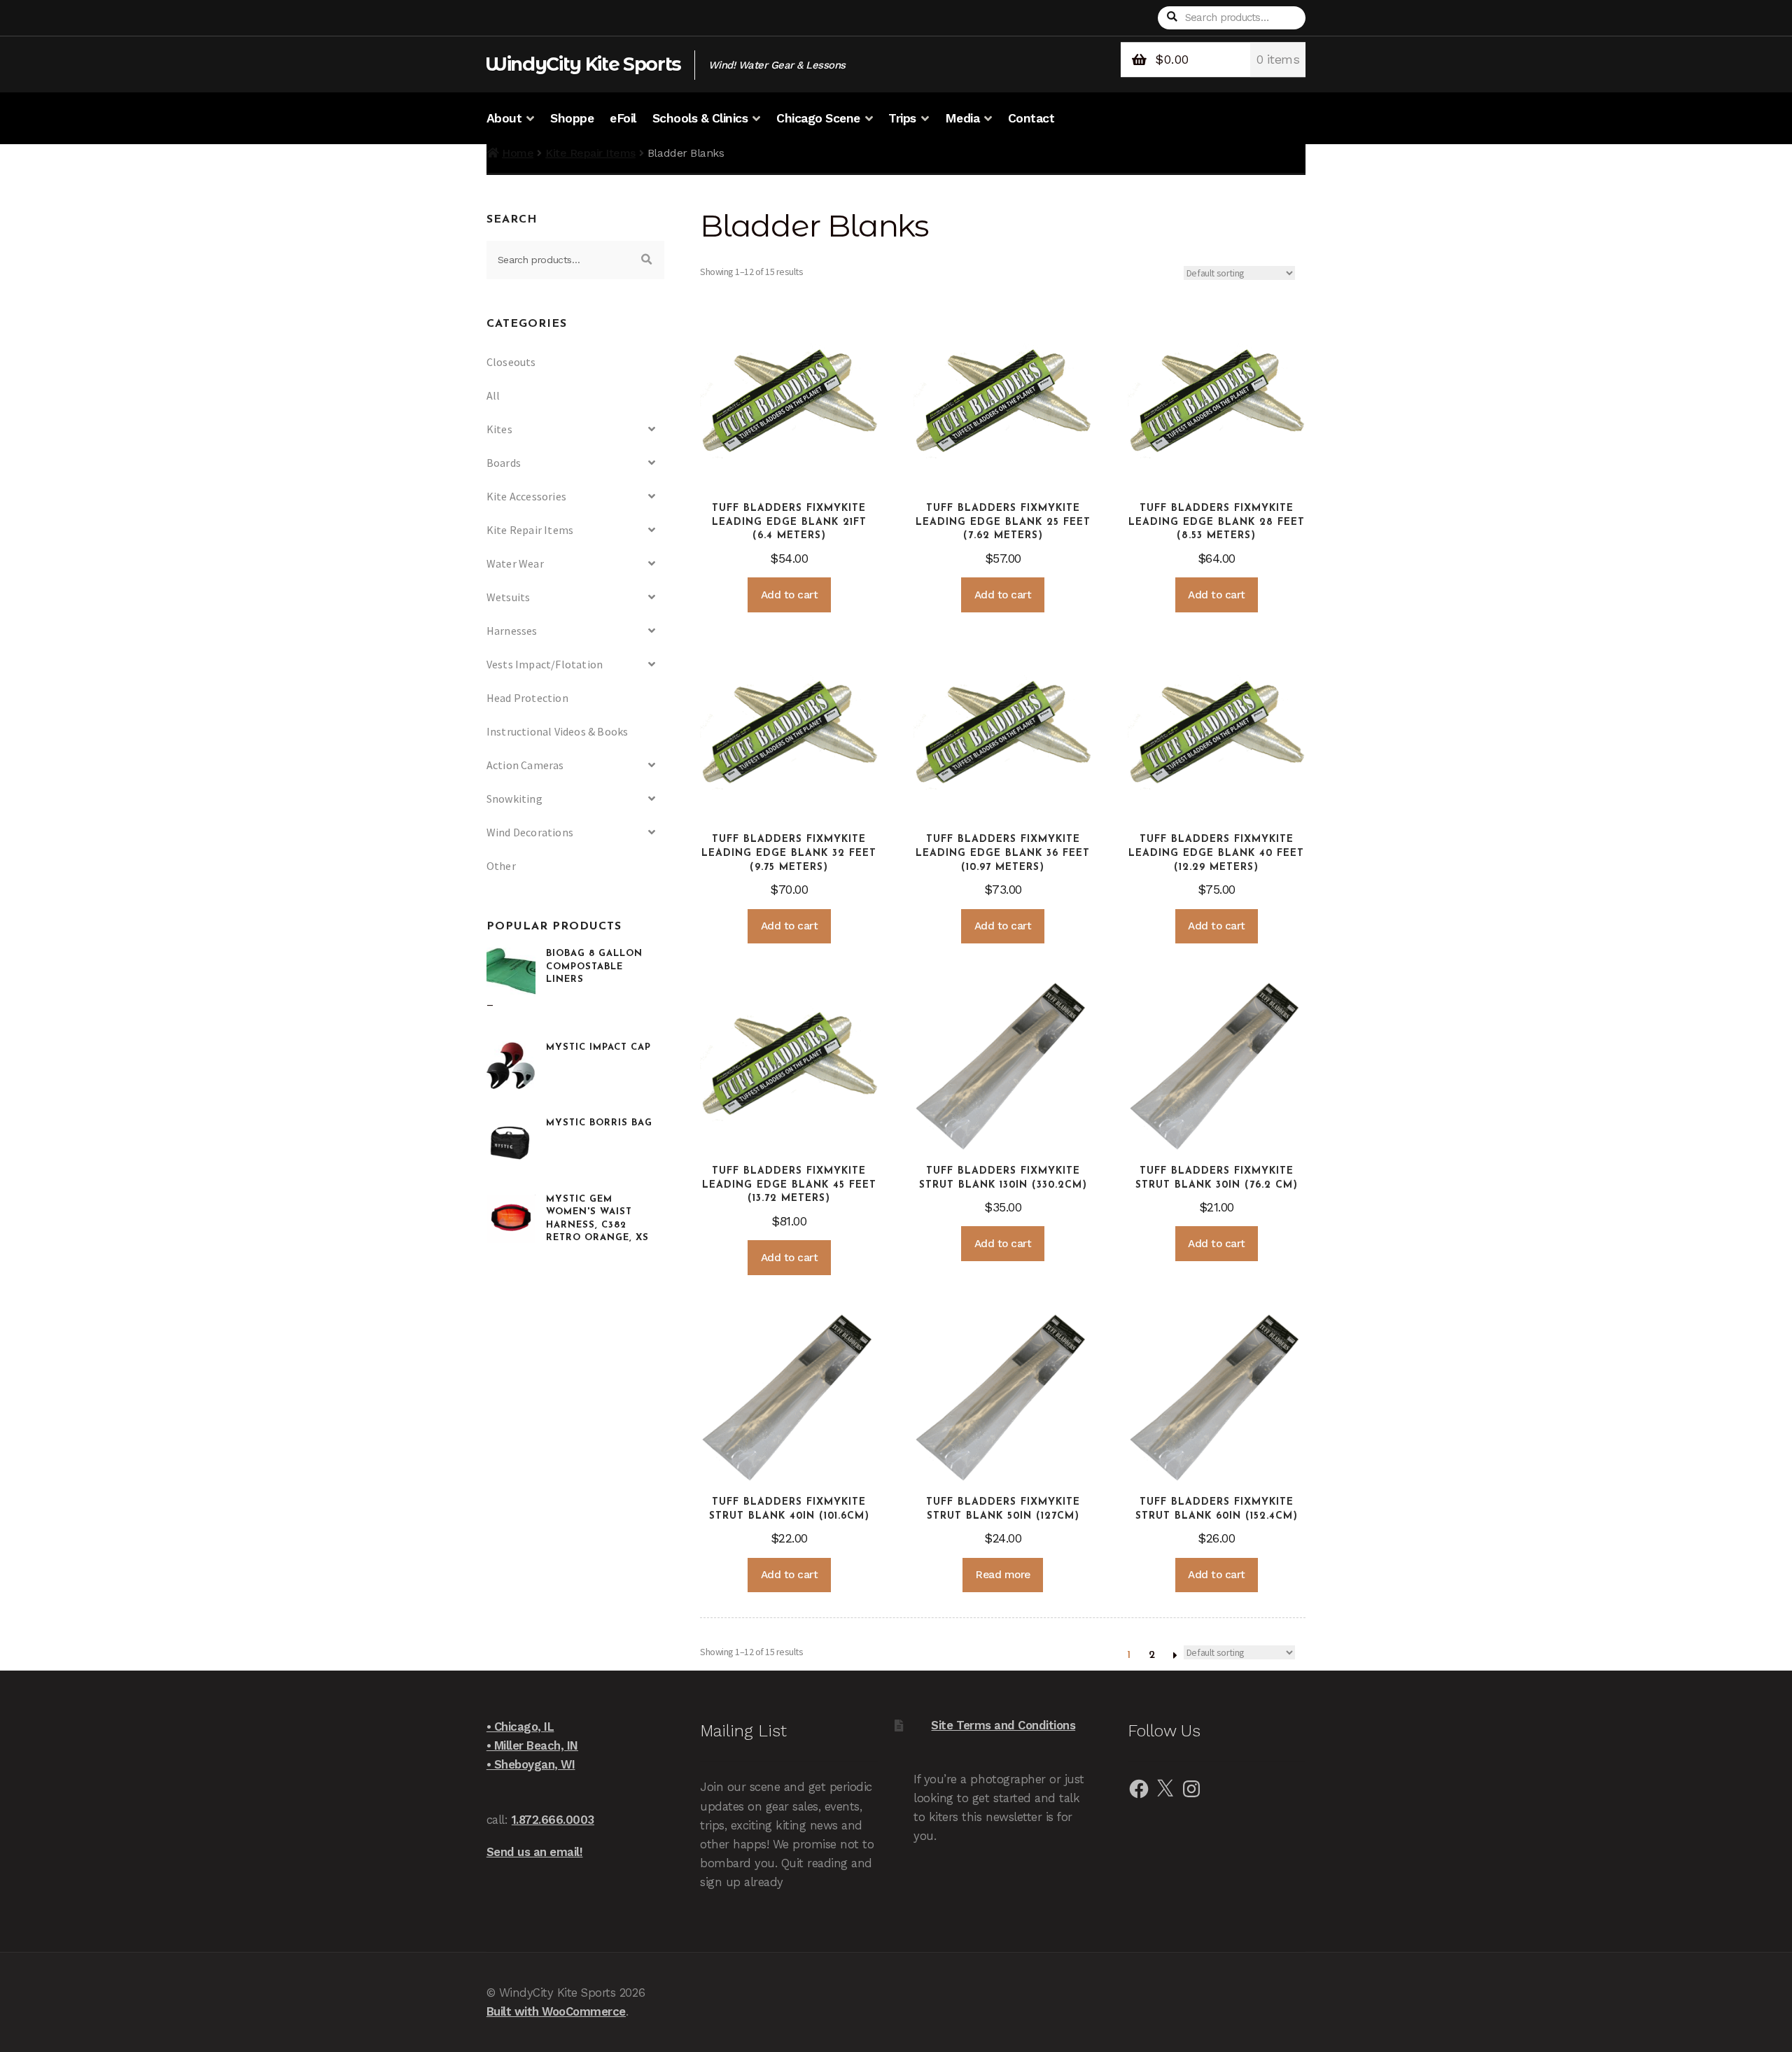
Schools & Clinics (700, 118)
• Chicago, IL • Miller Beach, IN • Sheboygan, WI (532, 1745)
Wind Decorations (530, 832)
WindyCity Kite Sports (583, 64)
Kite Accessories (526, 496)
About (504, 118)
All (493, 395)
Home (518, 153)
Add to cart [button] (790, 595)
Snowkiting (514, 799)
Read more (1003, 1575)
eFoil (623, 118)
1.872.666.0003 (553, 1820)
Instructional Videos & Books (558, 731)
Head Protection (527, 698)
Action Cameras (525, 765)
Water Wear (515, 563)
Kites (499, 429)
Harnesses (512, 631)
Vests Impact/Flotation (545, 664)
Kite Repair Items (590, 153)
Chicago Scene (818, 118)
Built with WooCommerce (556, 2011)
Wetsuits (509, 597)
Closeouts (511, 362)
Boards (504, 463)
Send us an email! (535, 1852)
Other (501, 866)
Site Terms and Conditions (1003, 1725)
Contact (1031, 118)
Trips (902, 118)
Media (962, 118)
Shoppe (572, 118)
